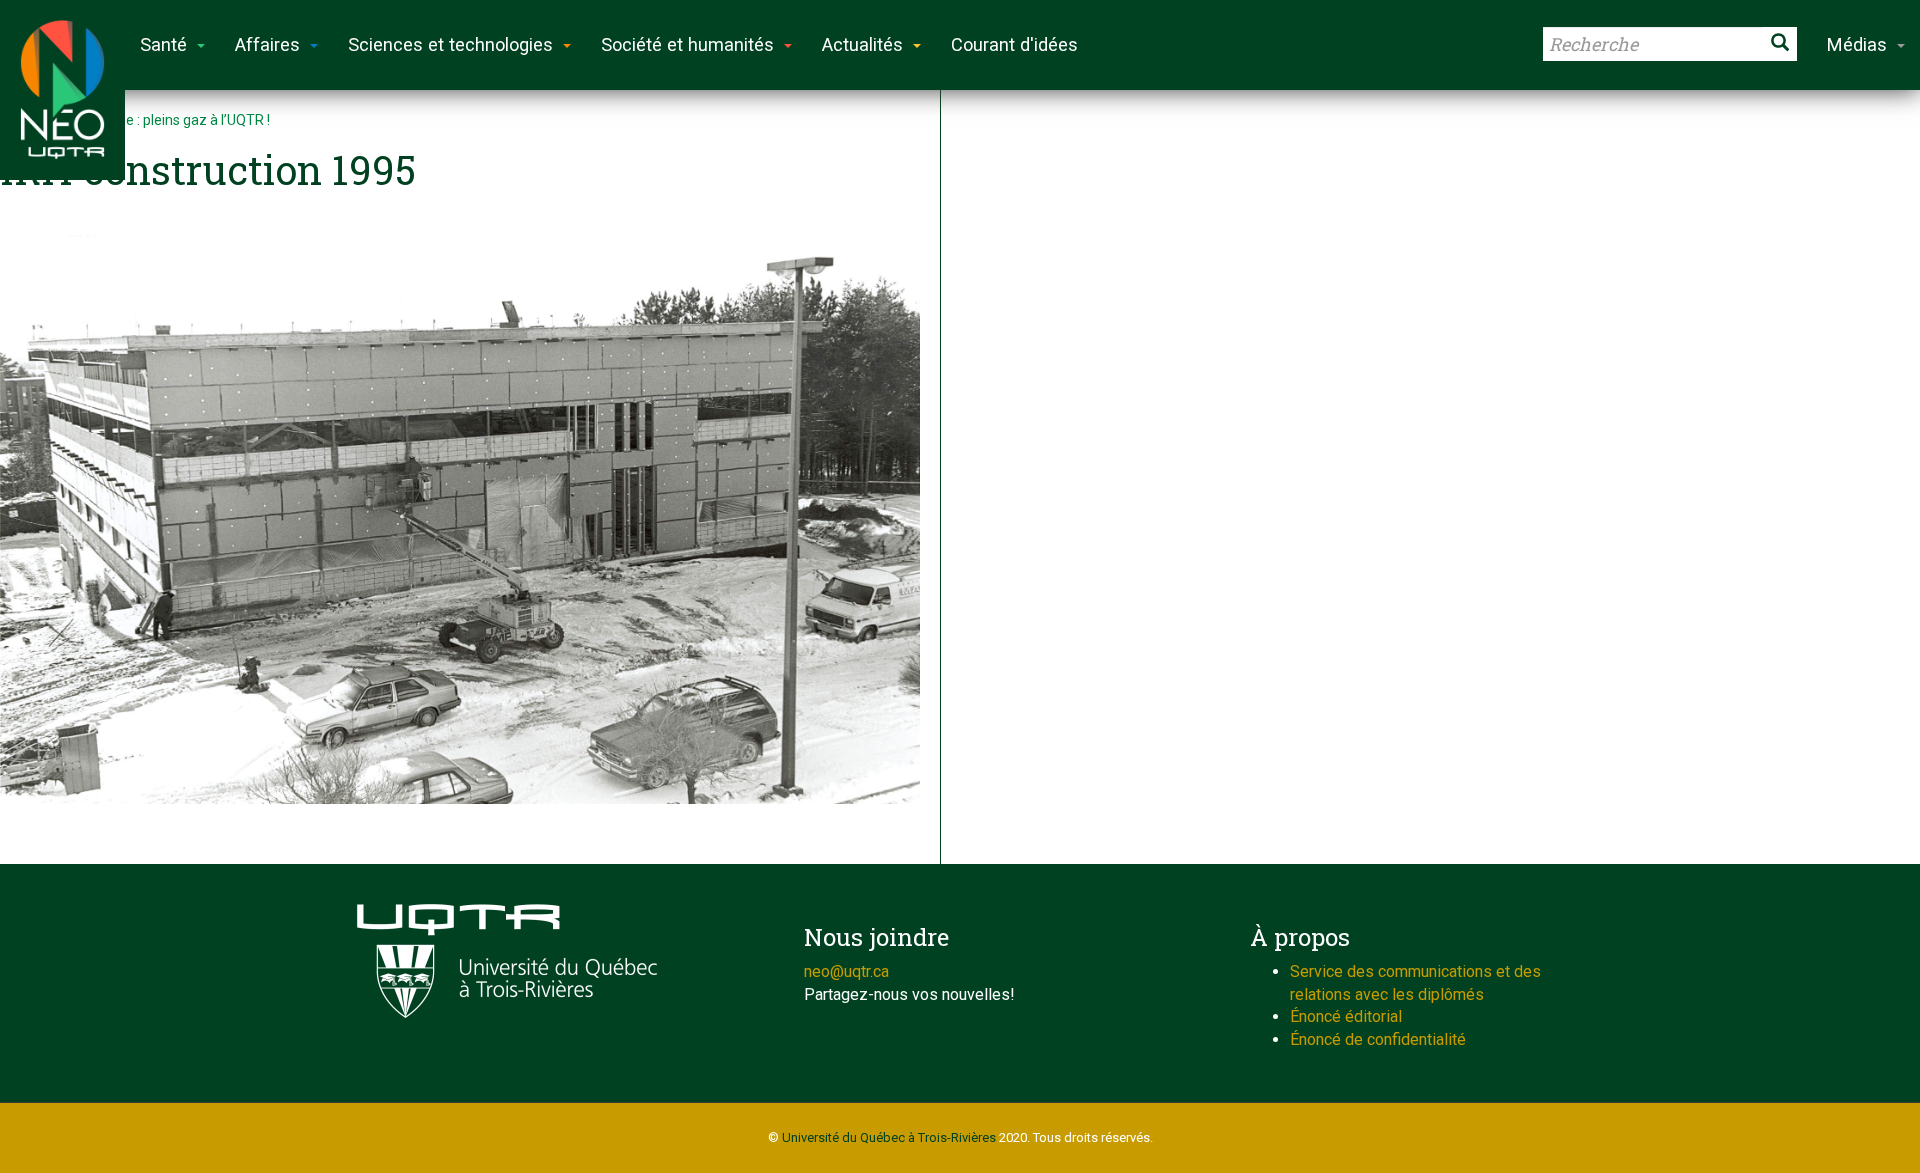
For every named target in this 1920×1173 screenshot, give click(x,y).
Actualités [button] (862, 44)
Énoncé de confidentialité (1378, 1039)
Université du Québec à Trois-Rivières (889, 1137)
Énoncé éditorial (1346, 1016)
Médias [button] (1857, 44)
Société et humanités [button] (687, 44)
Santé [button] (163, 44)
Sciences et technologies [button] (450, 44)
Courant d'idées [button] (1014, 44)
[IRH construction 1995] (460, 514)
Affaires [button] (267, 44)
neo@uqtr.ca (846, 971)
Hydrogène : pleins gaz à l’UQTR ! (167, 120)
